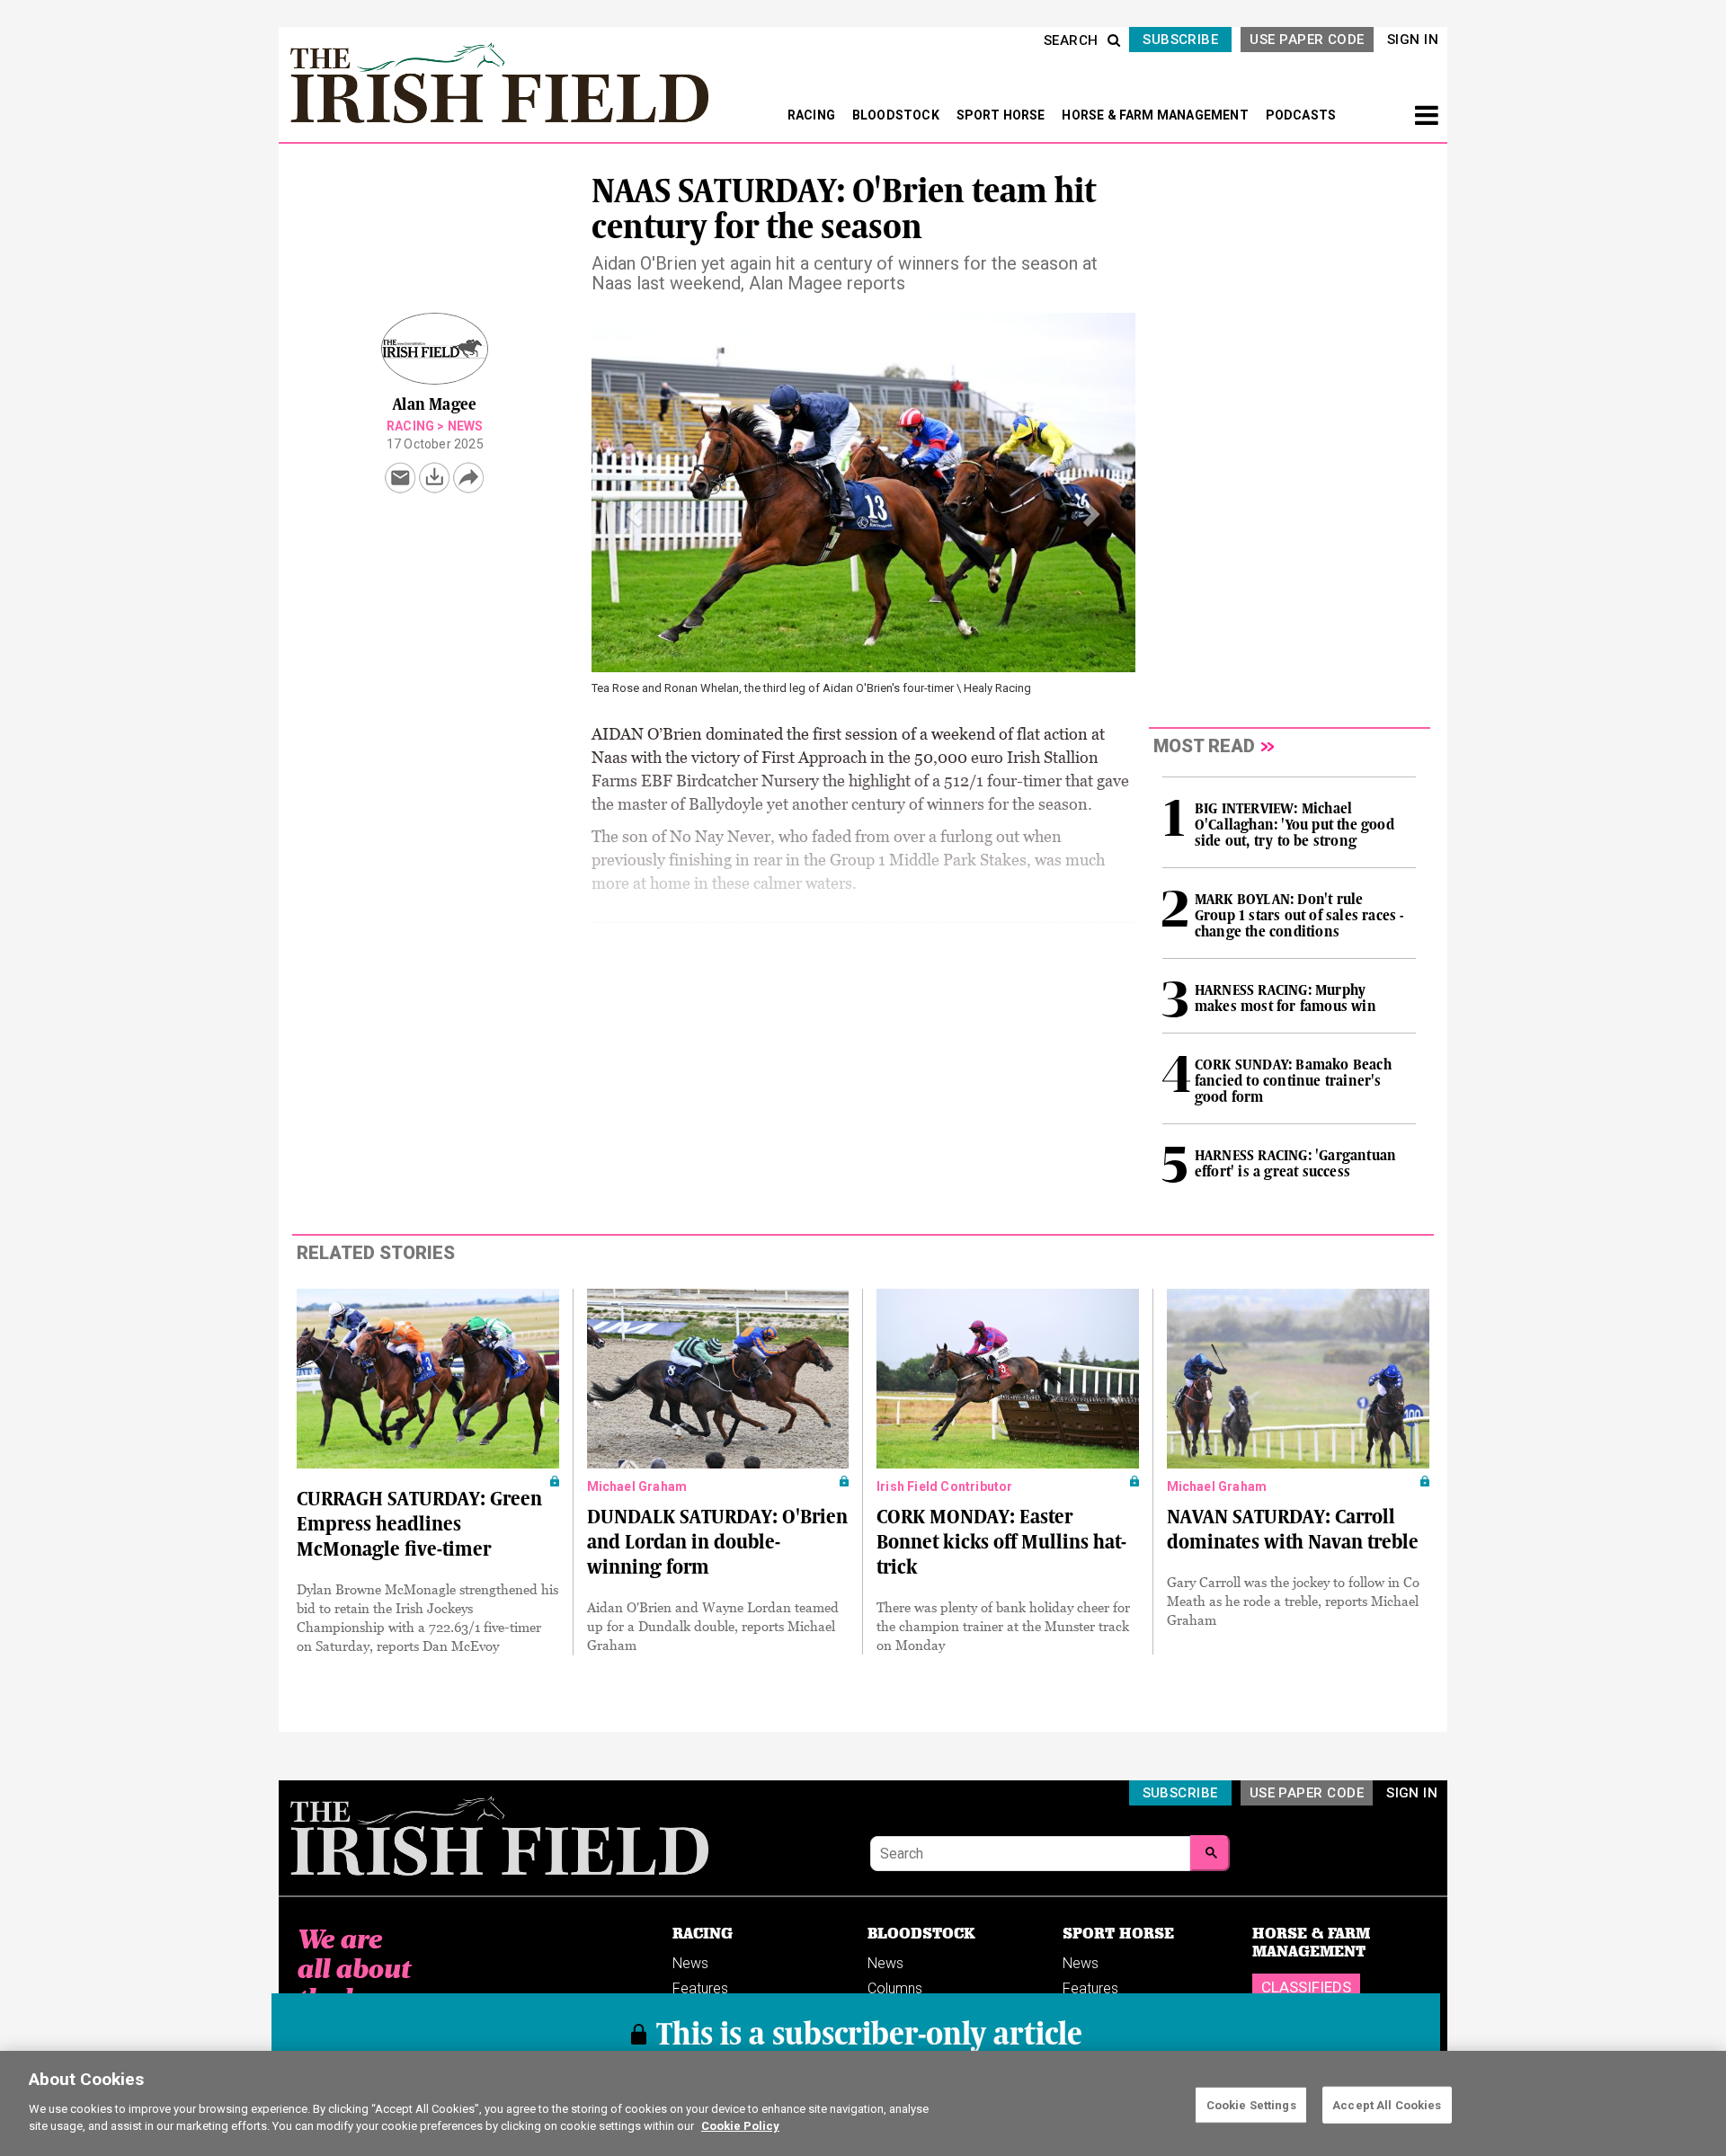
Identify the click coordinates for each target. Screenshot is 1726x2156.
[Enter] (1210, 1853)
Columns (895, 1988)
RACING (813, 115)
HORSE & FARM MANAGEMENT (1157, 115)
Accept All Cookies (1387, 2104)
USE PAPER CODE (1307, 40)
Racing (410, 426)
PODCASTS (1301, 115)
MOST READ (1204, 746)
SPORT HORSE (1002, 115)
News (466, 426)
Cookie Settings (1251, 2104)
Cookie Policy (740, 2126)
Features (700, 1988)
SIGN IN (1413, 40)
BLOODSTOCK (897, 115)
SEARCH (1071, 40)
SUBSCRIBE (1180, 40)
